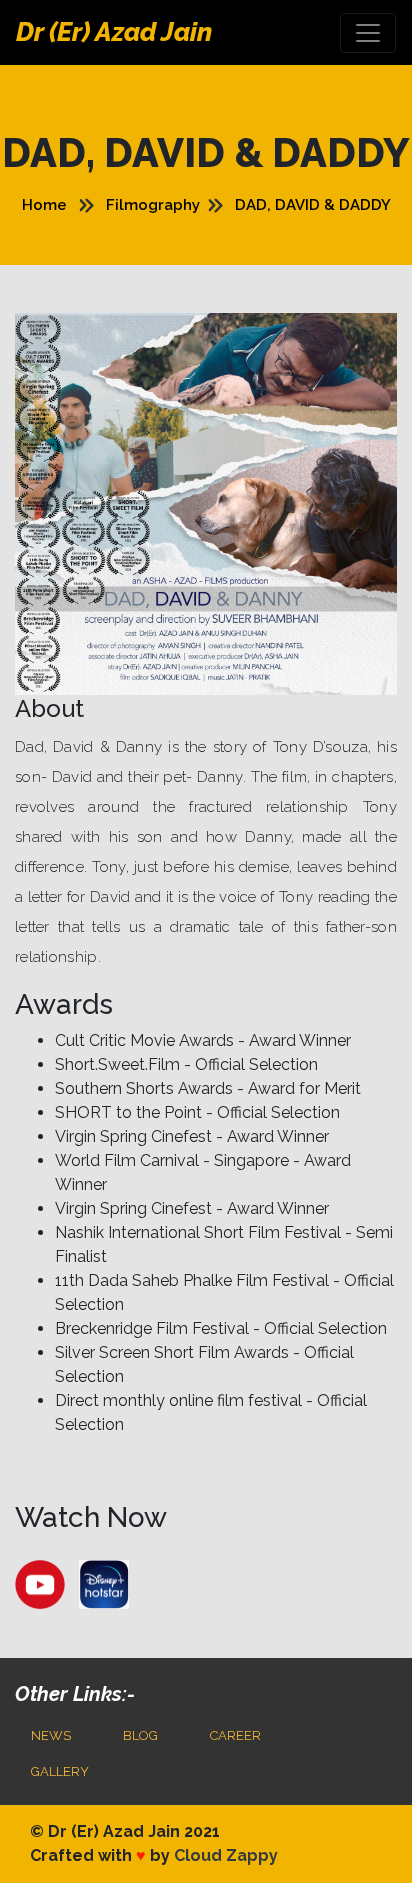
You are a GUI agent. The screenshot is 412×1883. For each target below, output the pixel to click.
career (235, 1735)
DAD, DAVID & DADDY (313, 205)
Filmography (153, 205)
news (51, 1735)
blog (140, 1735)
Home (44, 205)
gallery (60, 1771)
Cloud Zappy (226, 1855)
